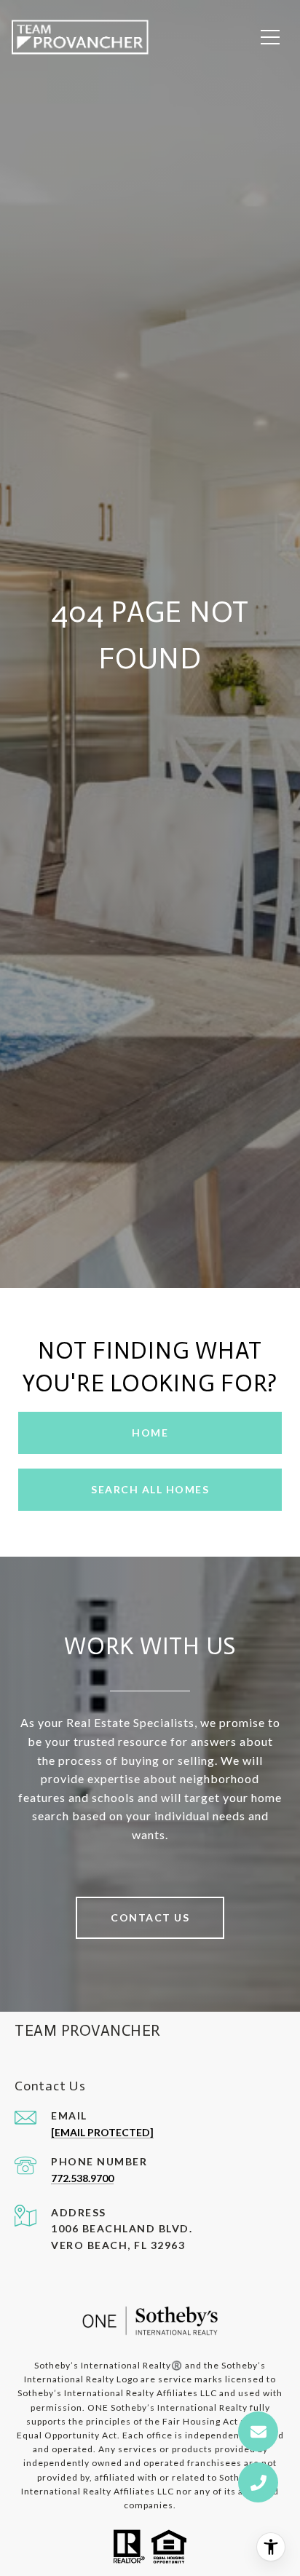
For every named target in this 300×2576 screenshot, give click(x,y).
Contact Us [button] (150, 1917)
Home (150, 1433)
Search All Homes (150, 1489)
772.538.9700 (82, 2178)
